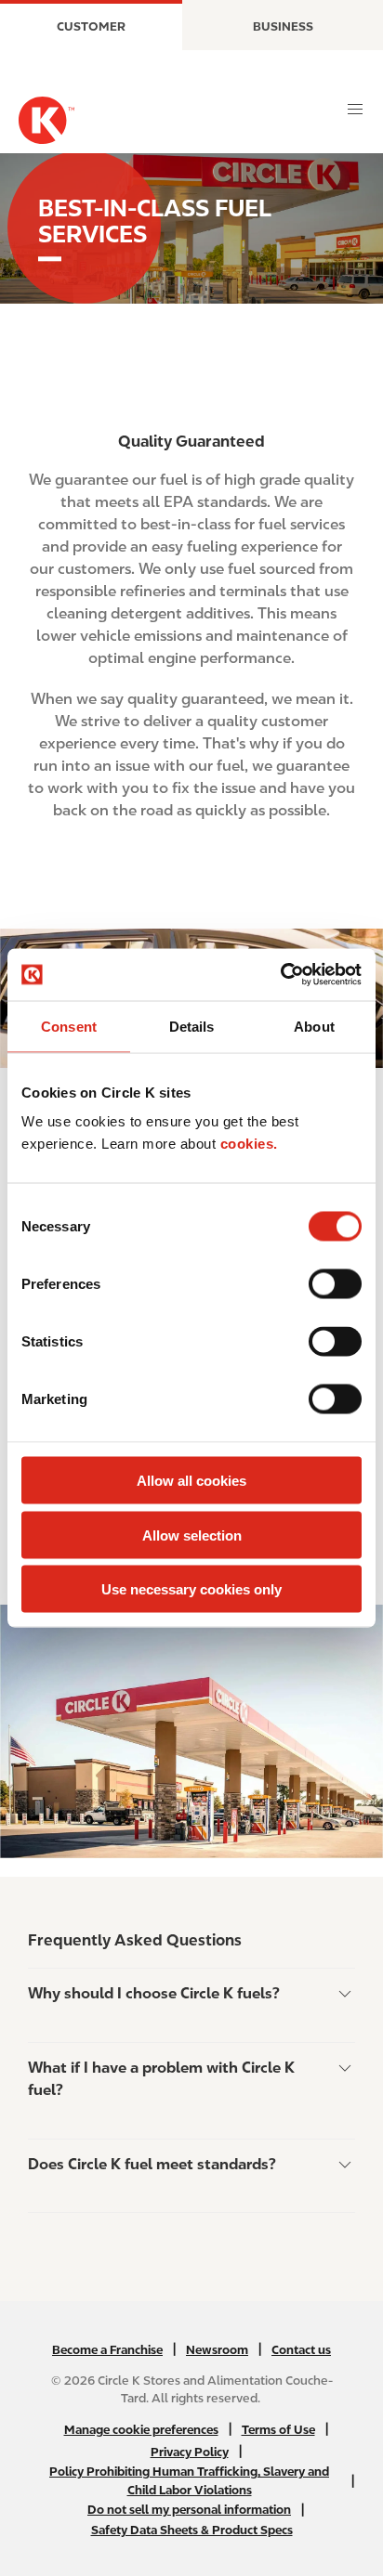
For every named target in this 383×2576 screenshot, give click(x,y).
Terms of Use (278, 2430)
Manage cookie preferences (141, 2430)
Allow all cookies (191, 1481)
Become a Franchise (107, 2350)
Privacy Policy (190, 2452)
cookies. (249, 1144)
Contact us (301, 2350)
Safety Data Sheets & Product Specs (192, 2530)
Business (283, 26)
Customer (91, 26)
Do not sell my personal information (189, 2510)
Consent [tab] (69, 1026)
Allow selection (192, 1535)
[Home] (46, 120)
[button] (191, 1996)
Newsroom (217, 2350)
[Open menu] (355, 110)
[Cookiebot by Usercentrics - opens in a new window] (280, 975)
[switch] (335, 1284)
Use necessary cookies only (191, 1589)
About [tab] (314, 1026)
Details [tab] (192, 1026)
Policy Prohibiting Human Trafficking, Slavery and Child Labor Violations (189, 2480)
